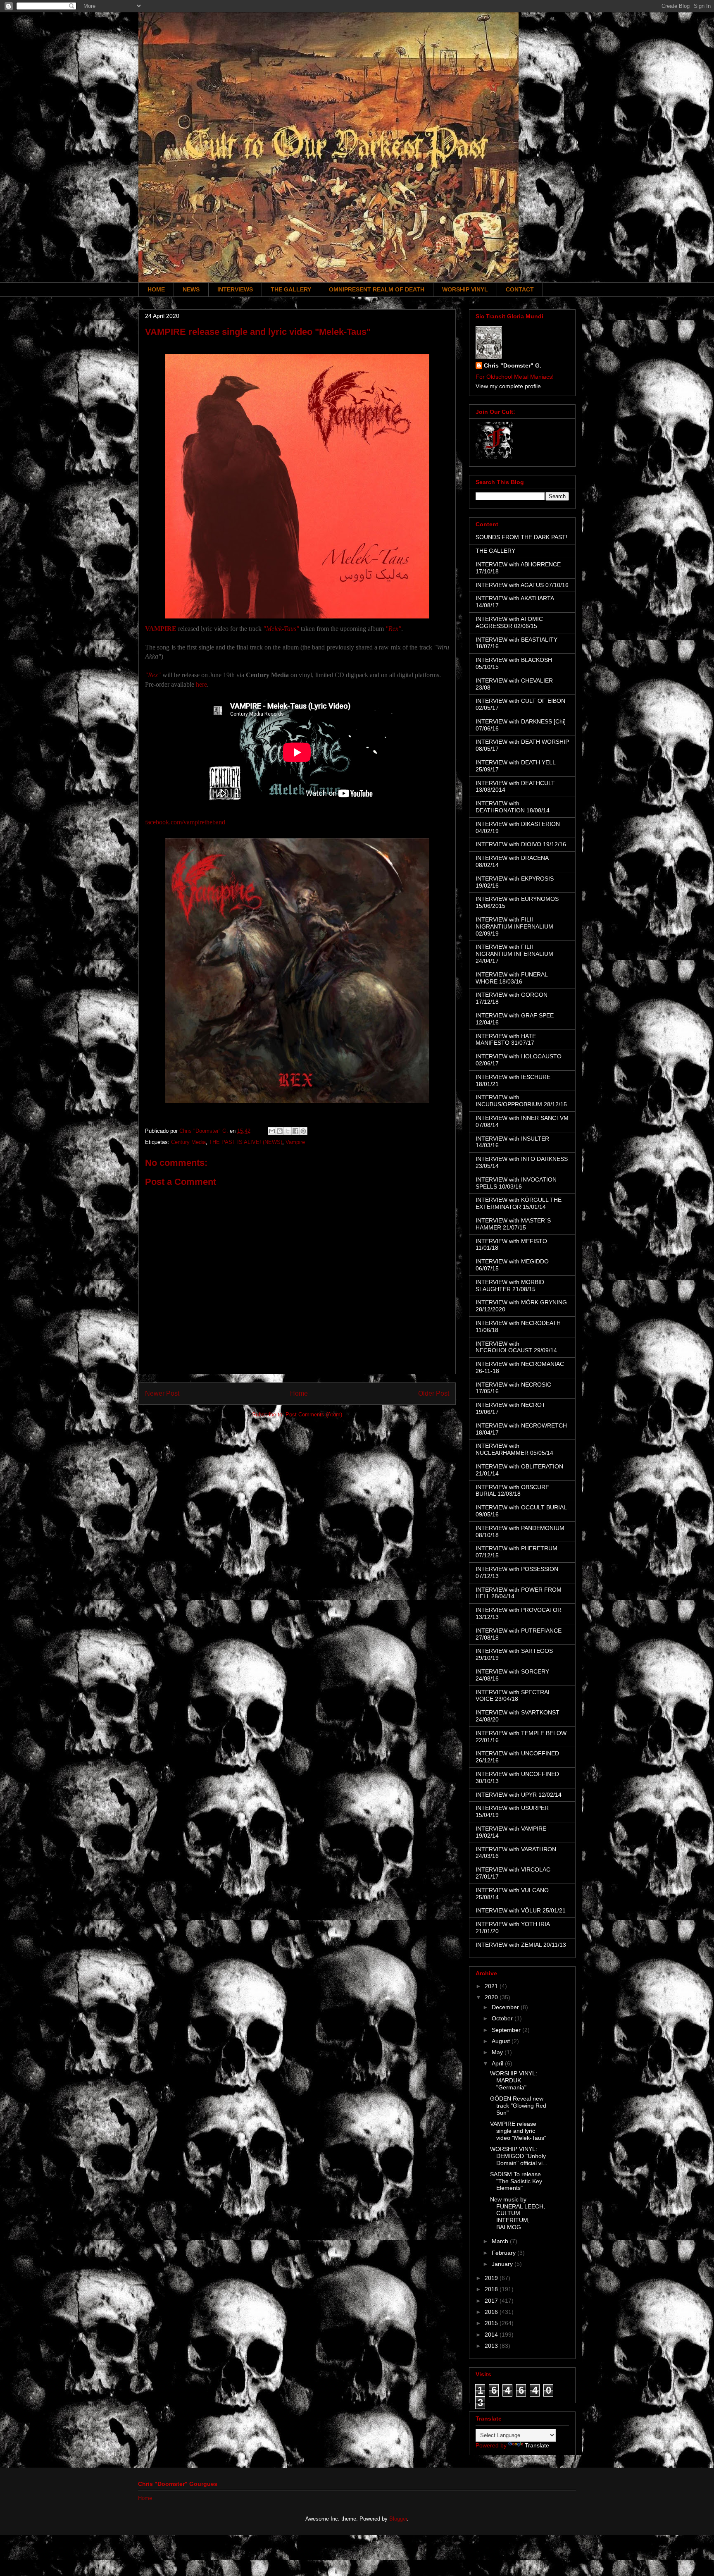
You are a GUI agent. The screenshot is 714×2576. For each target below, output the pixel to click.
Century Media (188, 1142)
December (506, 2007)
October (503, 2018)
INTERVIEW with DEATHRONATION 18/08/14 (513, 807)
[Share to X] (288, 1131)
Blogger (398, 2519)
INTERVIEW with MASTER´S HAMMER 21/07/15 (513, 1224)
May (498, 2052)
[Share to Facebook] (295, 1131)
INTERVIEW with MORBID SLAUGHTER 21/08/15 (510, 1286)
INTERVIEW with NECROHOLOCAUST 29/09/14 (516, 1347)
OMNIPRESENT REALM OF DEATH (377, 289)
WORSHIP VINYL (465, 289)
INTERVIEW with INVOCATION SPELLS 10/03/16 (516, 1183)
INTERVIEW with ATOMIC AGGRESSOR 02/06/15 (509, 622)
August (502, 2041)
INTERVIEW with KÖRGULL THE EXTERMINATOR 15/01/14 (519, 1203)
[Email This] (272, 1131)
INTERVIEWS (235, 289)
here (201, 684)
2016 (492, 2312)
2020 (492, 1997)
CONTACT (520, 289)
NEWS (191, 289)
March (501, 2241)
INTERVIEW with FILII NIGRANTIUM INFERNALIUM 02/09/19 (514, 926)
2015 (492, 2323)
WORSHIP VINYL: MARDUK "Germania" (514, 2080)
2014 (492, 2335)
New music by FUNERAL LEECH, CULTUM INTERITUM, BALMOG (518, 2213)
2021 (492, 1986)
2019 (492, 2278)
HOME (156, 289)
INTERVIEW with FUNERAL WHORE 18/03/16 (512, 978)
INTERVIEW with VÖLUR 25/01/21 (521, 1910)
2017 (492, 2301)
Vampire (295, 1142)
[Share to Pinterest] (303, 1131)
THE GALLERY (291, 289)
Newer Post (162, 1393)
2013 (492, 2346)
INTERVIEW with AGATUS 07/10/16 (522, 585)
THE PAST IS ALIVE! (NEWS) (246, 1142)
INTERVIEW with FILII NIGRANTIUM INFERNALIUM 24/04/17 (514, 954)
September (507, 2030)
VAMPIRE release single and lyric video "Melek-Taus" (518, 2131)
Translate (537, 2445)
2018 (492, 2289)
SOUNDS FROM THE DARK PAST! (521, 537)
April (498, 2063)
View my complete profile (508, 386)
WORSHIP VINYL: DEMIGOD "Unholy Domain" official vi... (519, 2156)
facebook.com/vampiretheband (185, 822)
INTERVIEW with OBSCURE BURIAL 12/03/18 (512, 1491)
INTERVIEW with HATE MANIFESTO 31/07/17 (506, 1040)
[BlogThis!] (280, 1131)
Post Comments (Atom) (314, 1415)
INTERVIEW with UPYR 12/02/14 (519, 1795)
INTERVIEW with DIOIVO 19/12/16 (521, 844)
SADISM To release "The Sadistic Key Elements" (516, 2181)
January (503, 2264)
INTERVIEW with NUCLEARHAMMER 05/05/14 (514, 1449)
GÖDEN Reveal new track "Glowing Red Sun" (518, 2106)
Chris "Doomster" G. (513, 365)
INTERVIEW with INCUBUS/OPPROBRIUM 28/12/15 (521, 1101)
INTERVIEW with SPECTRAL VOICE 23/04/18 (513, 1696)
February (505, 2253)
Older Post (434, 1393)
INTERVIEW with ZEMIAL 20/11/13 (521, 1945)
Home (299, 1393)
